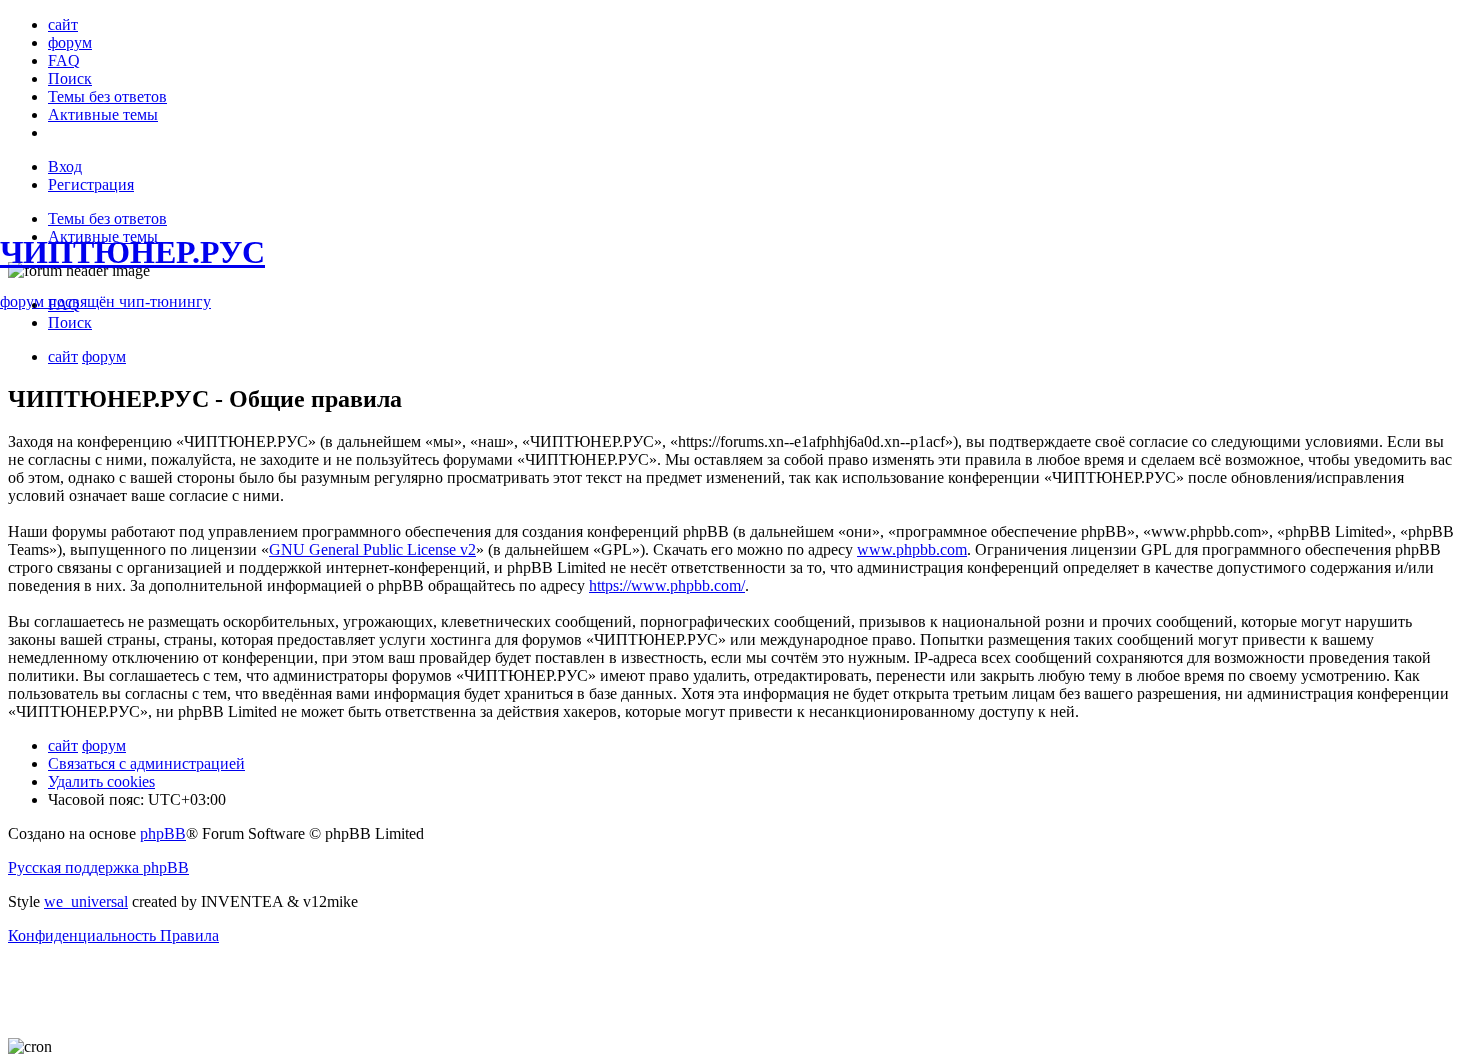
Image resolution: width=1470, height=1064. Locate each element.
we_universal (86, 901)
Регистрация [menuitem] (91, 184)
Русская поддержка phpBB (98, 867)
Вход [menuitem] (65, 166)
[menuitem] (63, 24)
